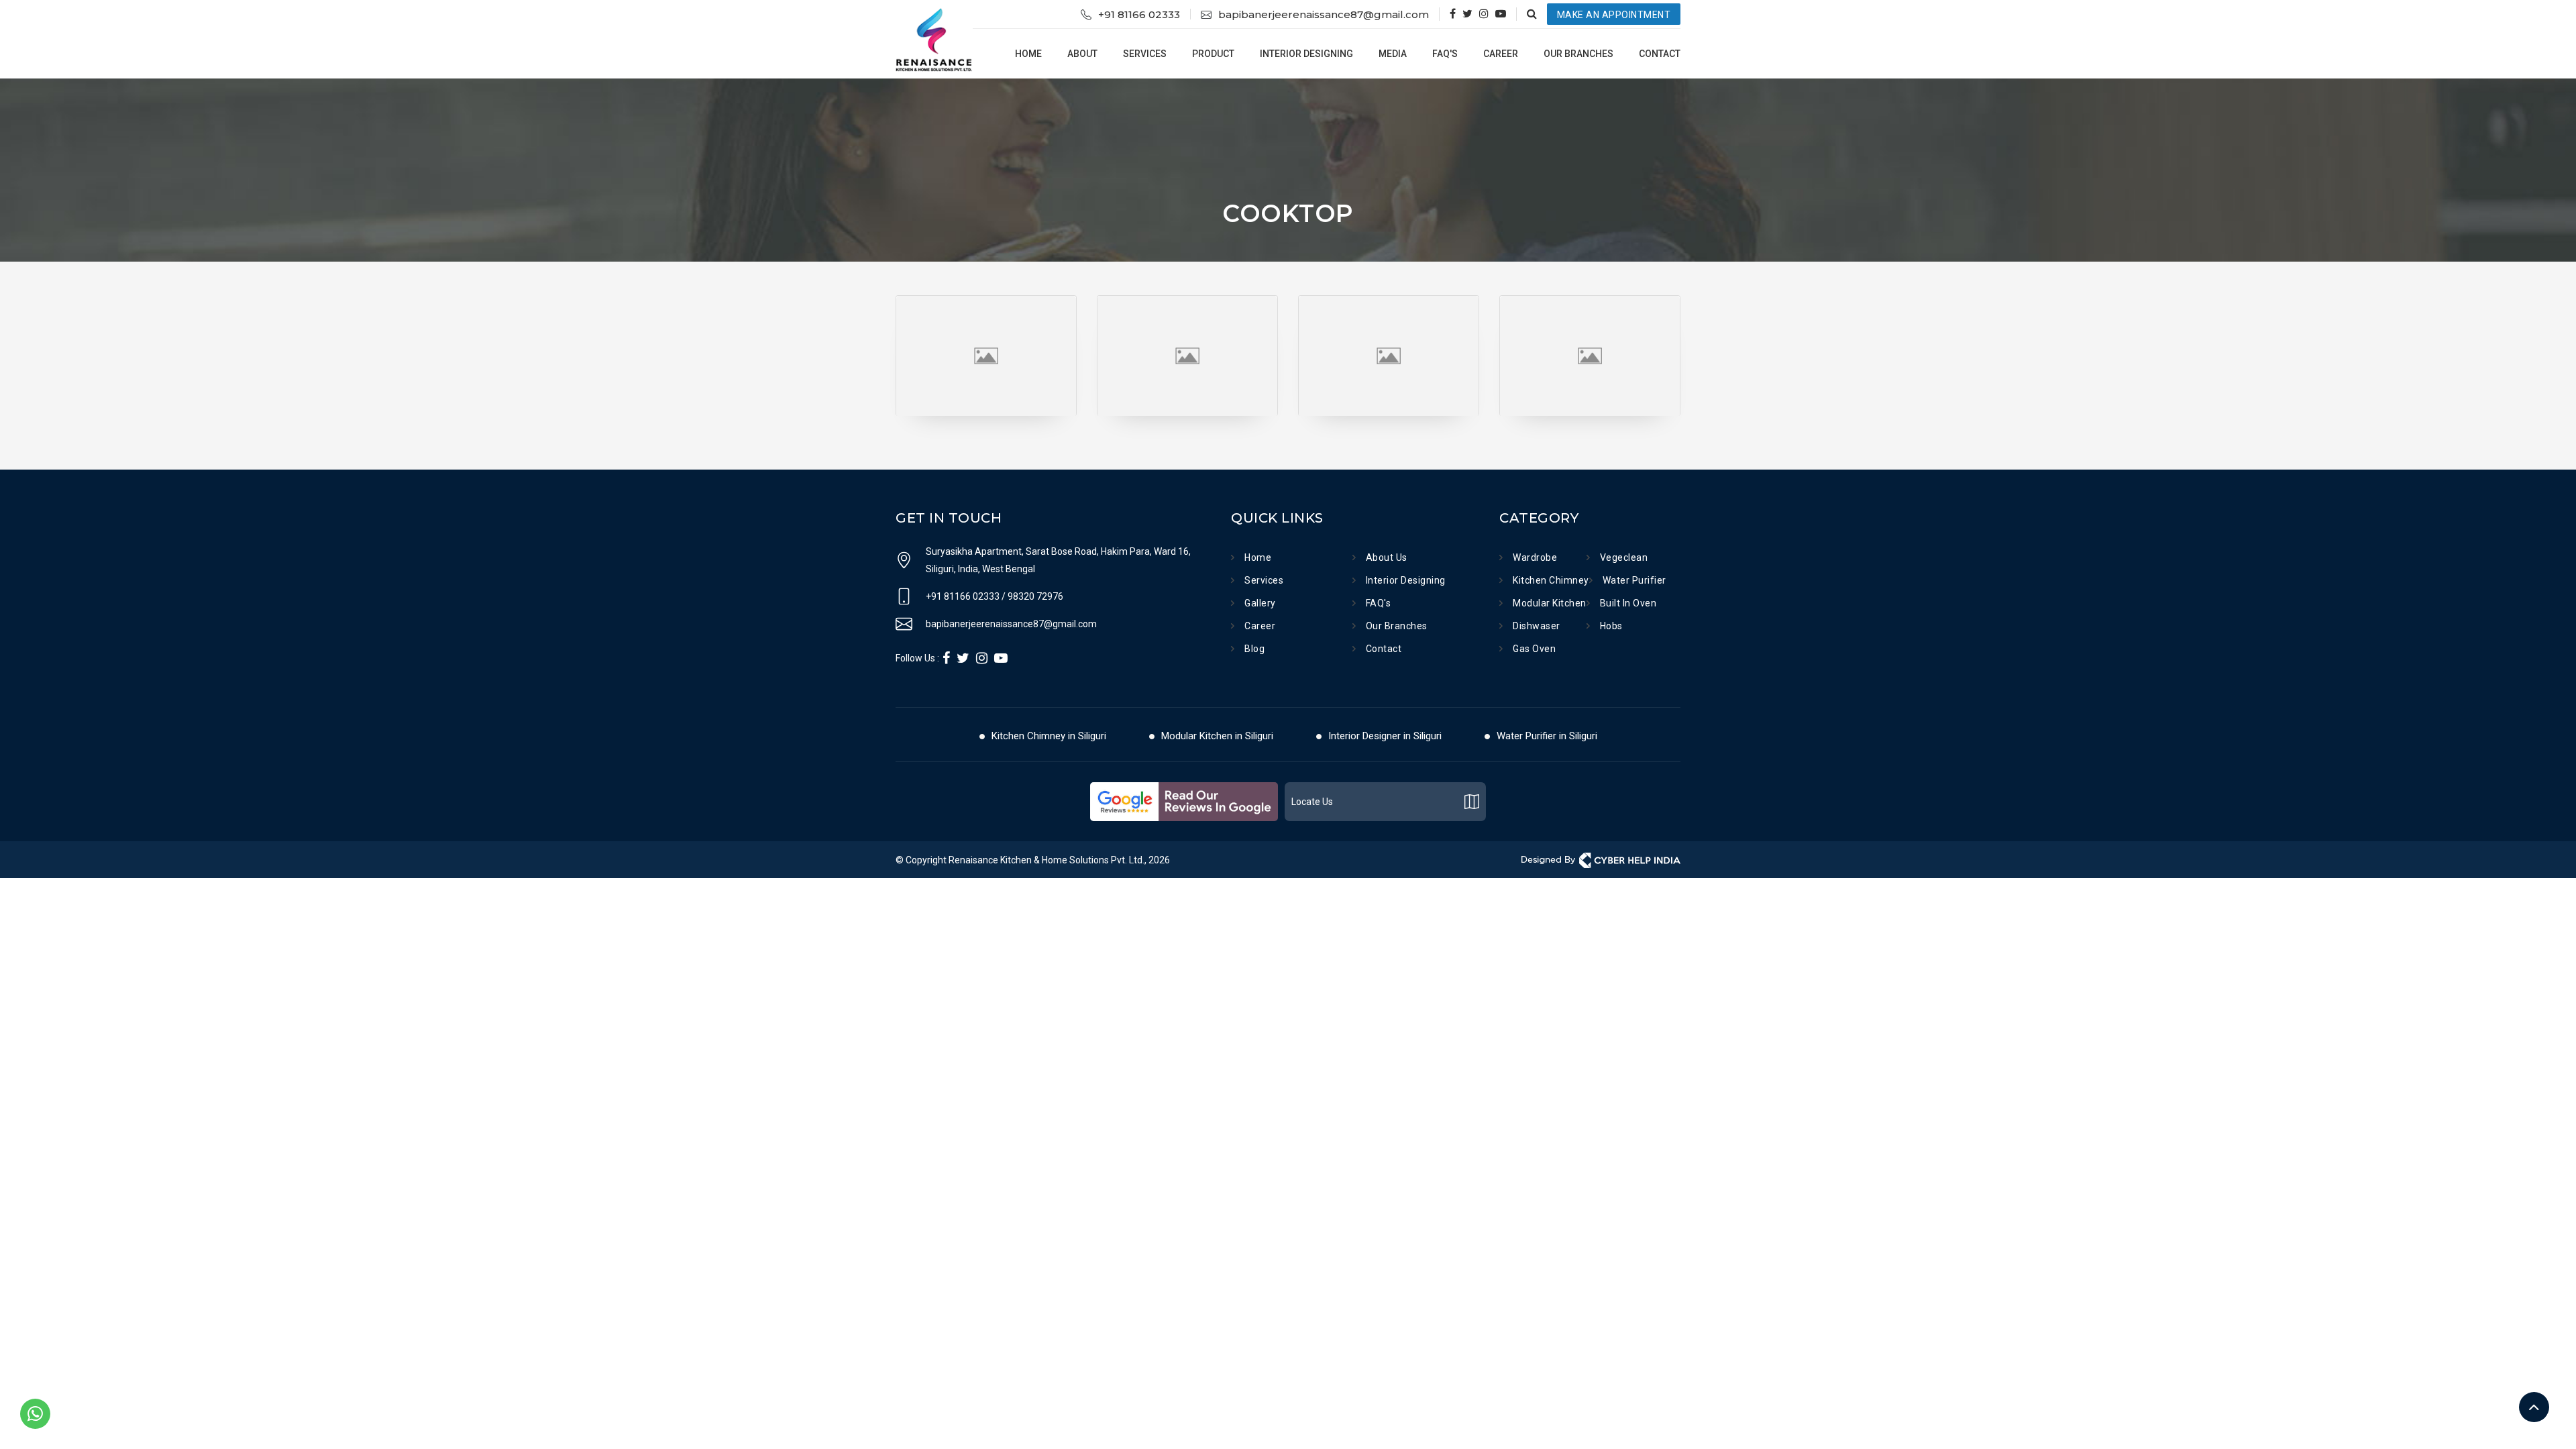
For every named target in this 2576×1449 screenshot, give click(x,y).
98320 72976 (1035, 596)
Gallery (1260, 603)
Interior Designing (1306, 54)
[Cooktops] (986, 297)
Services (1145, 54)
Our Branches (1578, 54)
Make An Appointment (1614, 15)
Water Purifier (1634, 580)
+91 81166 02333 (1139, 14)
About (1082, 54)
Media (1393, 54)
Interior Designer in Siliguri (1385, 736)
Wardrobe (1535, 557)
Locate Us (1312, 802)
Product (1213, 54)
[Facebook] (1453, 14)
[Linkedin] (982, 658)
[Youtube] (1501, 14)
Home (1028, 54)
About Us (1387, 557)
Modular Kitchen (1550, 603)
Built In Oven (1628, 603)
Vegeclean (1624, 557)
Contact (1660, 54)
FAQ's (1445, 54)
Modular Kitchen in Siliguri (1217, 736)
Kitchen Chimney (1551, 580)
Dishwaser (1537, 626)
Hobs (1611, 626)
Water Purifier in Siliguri (1547, 736)
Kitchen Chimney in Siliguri (1049, 736)
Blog (1254, 649)
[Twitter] (1467, 14)
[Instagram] (1484, 14)
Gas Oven (1534, 649)
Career (1501, 54)
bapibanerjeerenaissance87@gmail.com (1324, 14)
